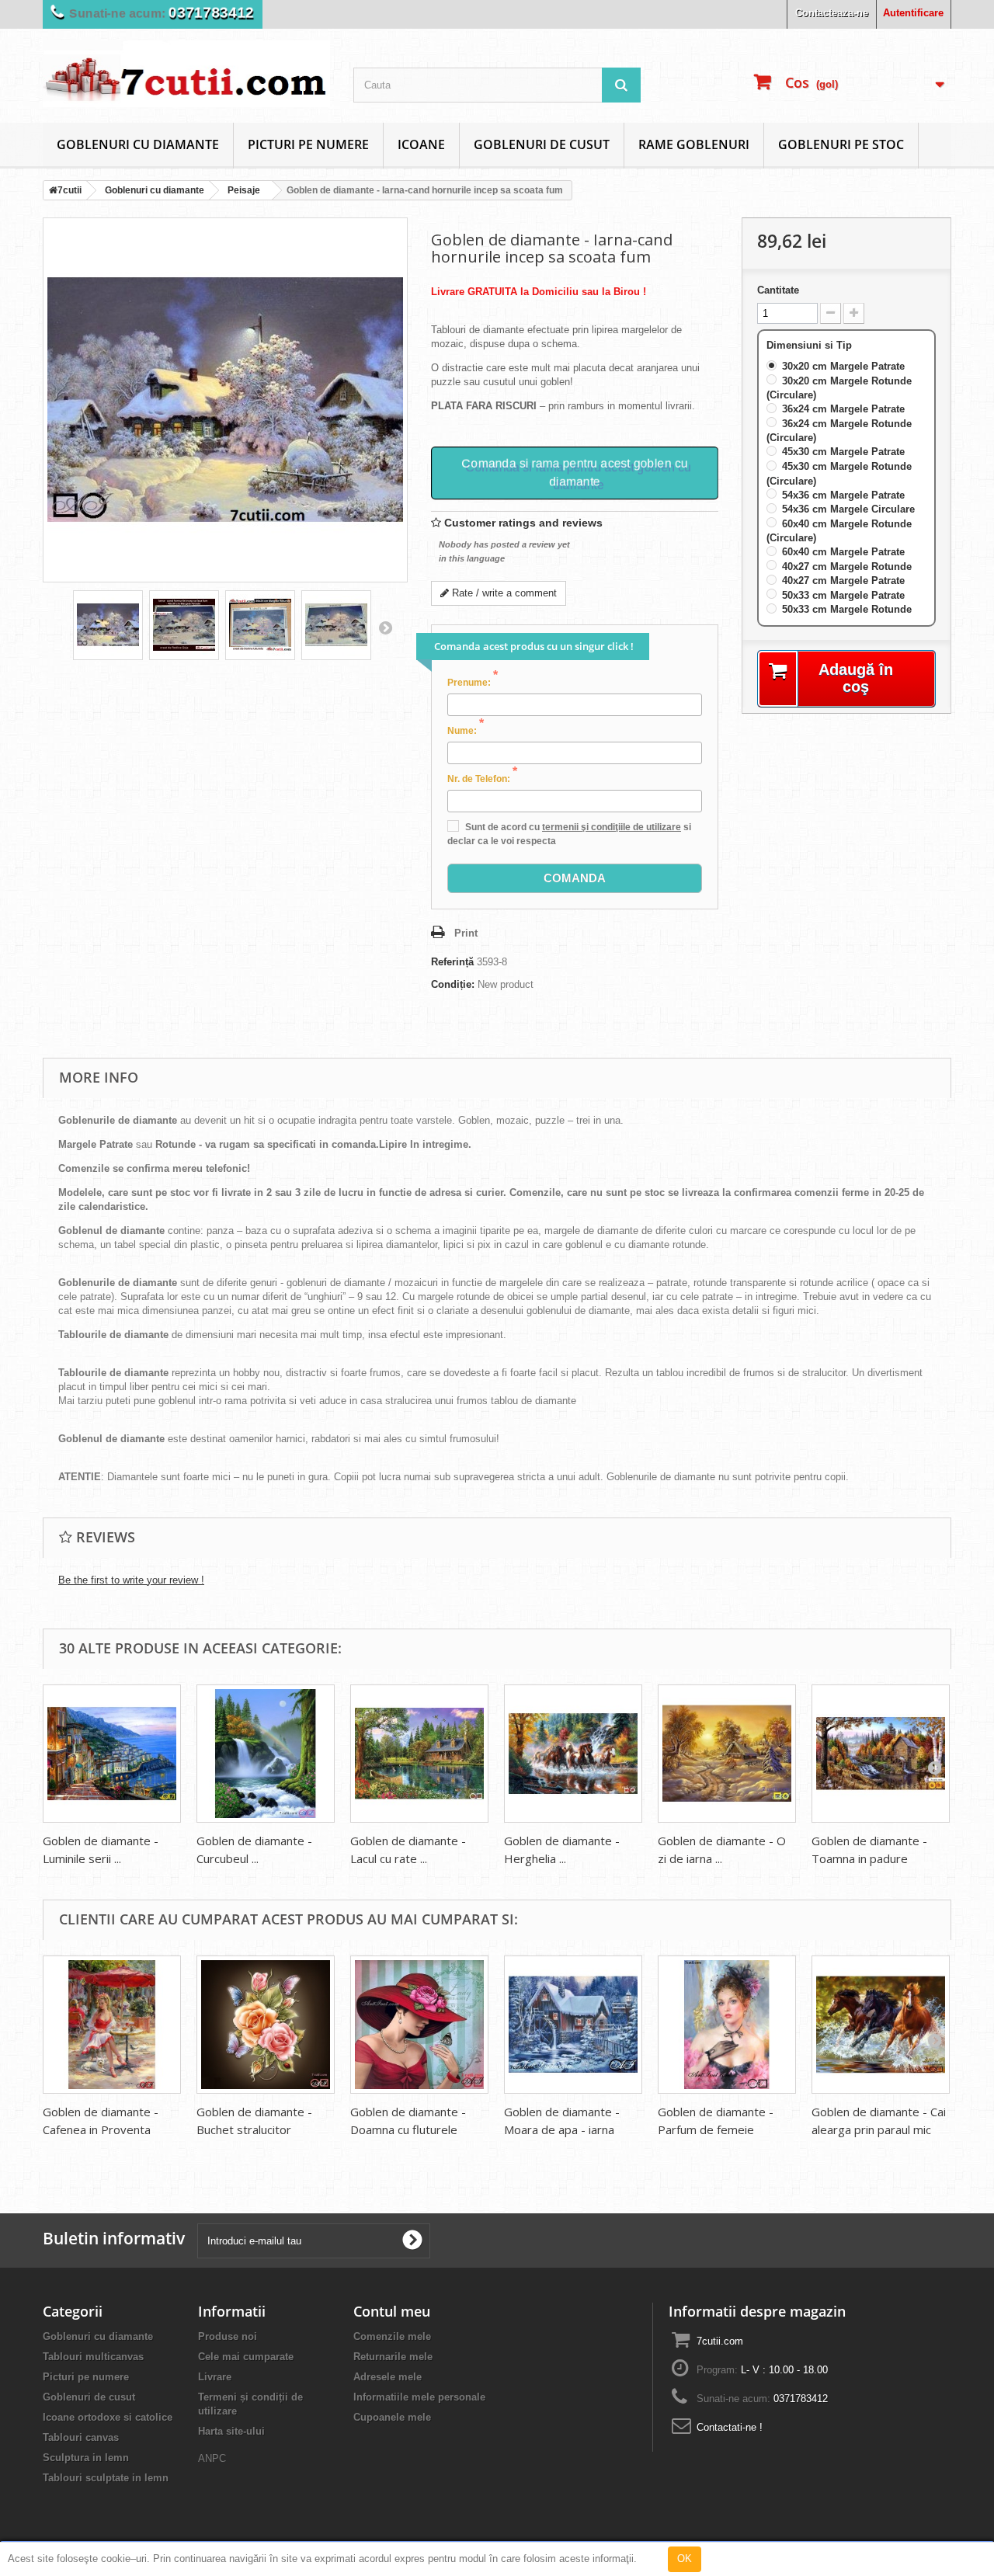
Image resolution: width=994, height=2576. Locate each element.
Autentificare (913, 13)
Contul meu (392, 2311)
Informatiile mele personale (419, 2397)
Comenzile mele (392, 2336)
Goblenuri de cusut (542, 144)
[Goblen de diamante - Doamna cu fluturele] (419, 2025)
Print (466, 933)
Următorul (385, 627)
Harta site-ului (231, 2431)
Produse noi (228, 2336)
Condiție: (453, 984)
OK (685, 2559)
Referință (452, 962)
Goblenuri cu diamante (138, 144)
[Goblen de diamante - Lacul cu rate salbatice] (419, 1754)
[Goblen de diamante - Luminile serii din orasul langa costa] (112, 1754)
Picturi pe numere (308, 144)
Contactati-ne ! (730, 2427)
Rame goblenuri (694, 144)
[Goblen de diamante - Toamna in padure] (881, 1754)
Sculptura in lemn (86, 2458)
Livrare (215, 2377)
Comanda (575, 878)
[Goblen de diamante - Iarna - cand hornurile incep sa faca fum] (108, 625)
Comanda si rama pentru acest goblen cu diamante (574, 469)
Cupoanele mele (392, 2417)
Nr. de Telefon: (482, 778)
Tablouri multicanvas (93, 2357)
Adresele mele (388, 2377)
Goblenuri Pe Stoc (841, 144)
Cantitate (778, 290)
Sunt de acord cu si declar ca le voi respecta (569, 834)
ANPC (212, 2458)
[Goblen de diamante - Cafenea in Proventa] (112, 2025)
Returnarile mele (393, 2357)
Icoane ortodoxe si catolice (108, 2417)
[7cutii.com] (186, 74)
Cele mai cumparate (246, 2357)
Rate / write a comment (503, 593)
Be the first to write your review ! (131, 1580)
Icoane (421, 144)
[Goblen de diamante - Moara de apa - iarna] (573, 2025)
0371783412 (801, 2399)
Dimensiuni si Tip (811, 345)
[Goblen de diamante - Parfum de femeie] (727, 2025)
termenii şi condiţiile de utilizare (612, 827)
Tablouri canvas (81, 2437)
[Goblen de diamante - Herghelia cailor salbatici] (573, 1754)
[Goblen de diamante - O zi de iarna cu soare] (727, 1754)
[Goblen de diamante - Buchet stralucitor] (266, 2025)
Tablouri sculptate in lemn (106, 2478)
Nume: (466, 730)
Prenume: (473, 682)
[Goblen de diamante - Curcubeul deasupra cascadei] (266, 1754)
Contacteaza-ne (832, 13)
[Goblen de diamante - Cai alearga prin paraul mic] (881, 2025)
